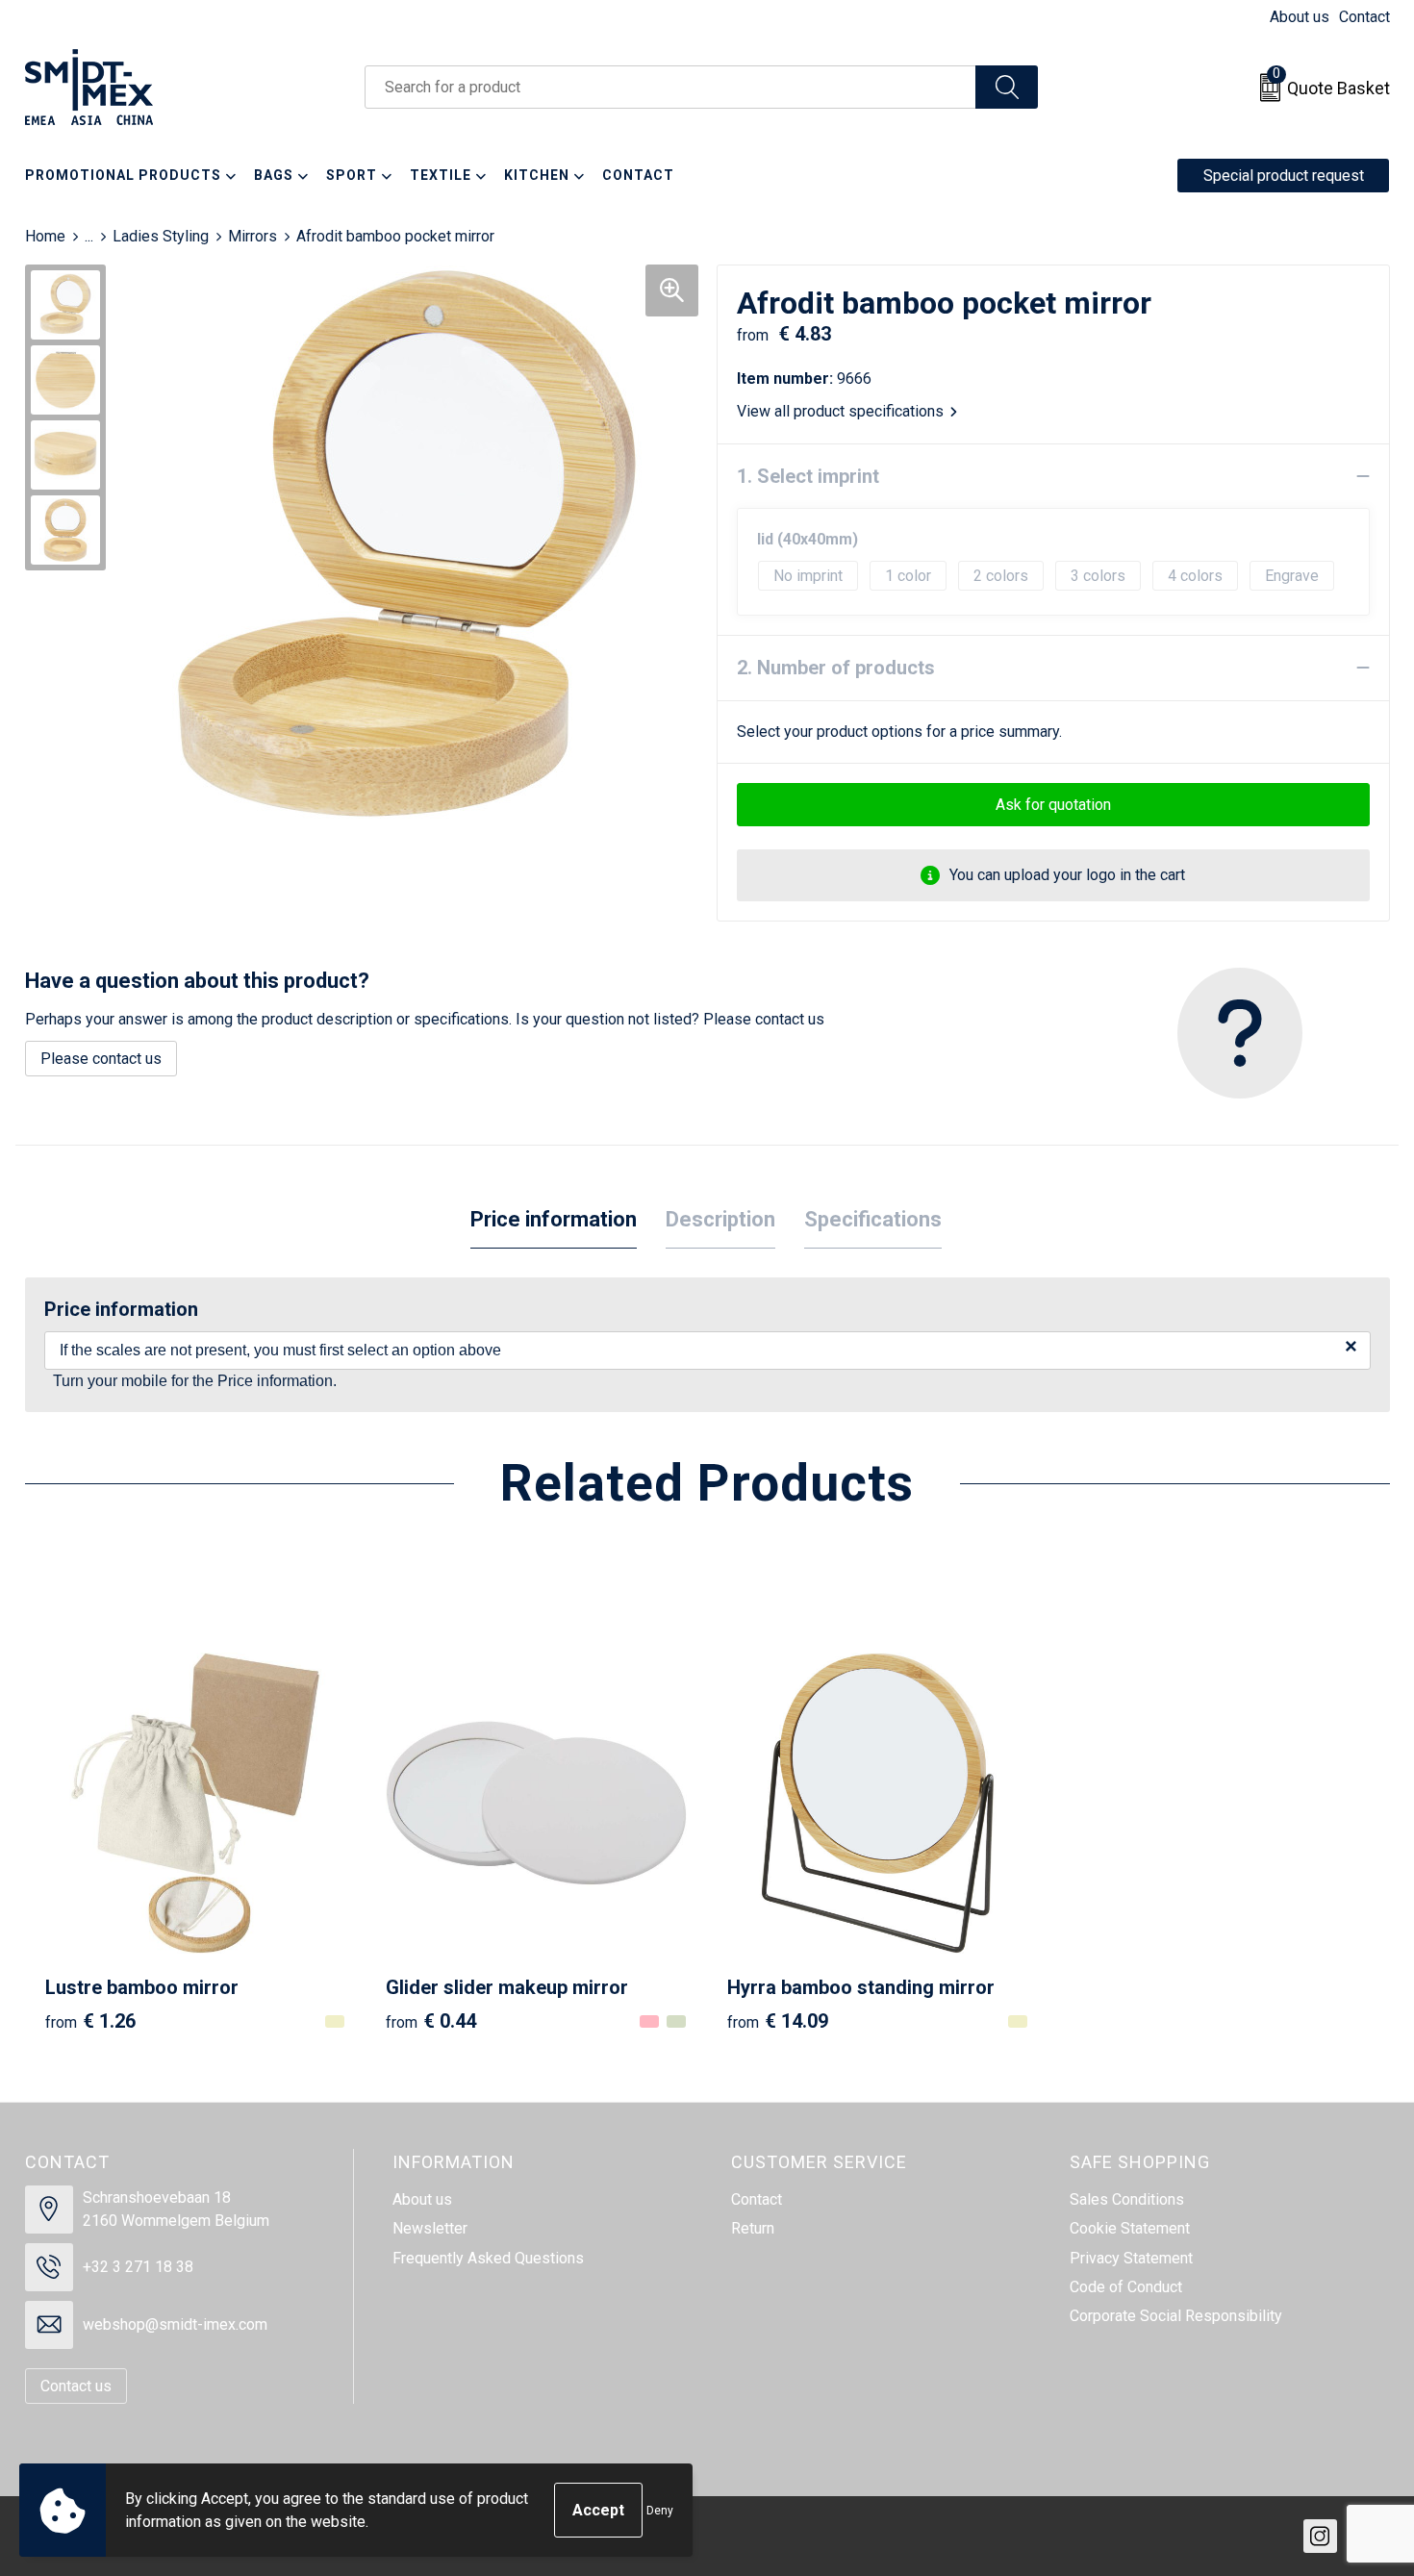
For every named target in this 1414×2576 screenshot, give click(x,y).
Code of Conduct (1126, 2287)
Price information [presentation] (554, 1219)
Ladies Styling (161, 236)
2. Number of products (836, 668)
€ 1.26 (90, 2021)
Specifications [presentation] (873, 1219)
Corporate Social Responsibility (1176, 2316)
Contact (1364, 17)
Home (45, 236)
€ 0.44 (431, 2021)
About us (1300, 17)
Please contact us (101, 1059)
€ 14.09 (778, 2021)
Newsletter (430, 2228)
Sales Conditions (1127, 2199)
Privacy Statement (1131, 2258)
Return (753, 2228)
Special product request (1284, 176)
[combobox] (670, 87)
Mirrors (252, 236)
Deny (660, 2511)
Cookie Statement (1130, 2228)
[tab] (554, 1220)
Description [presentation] (720, 1219)
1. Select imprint (808, 476)
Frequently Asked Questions (488, 2258)
